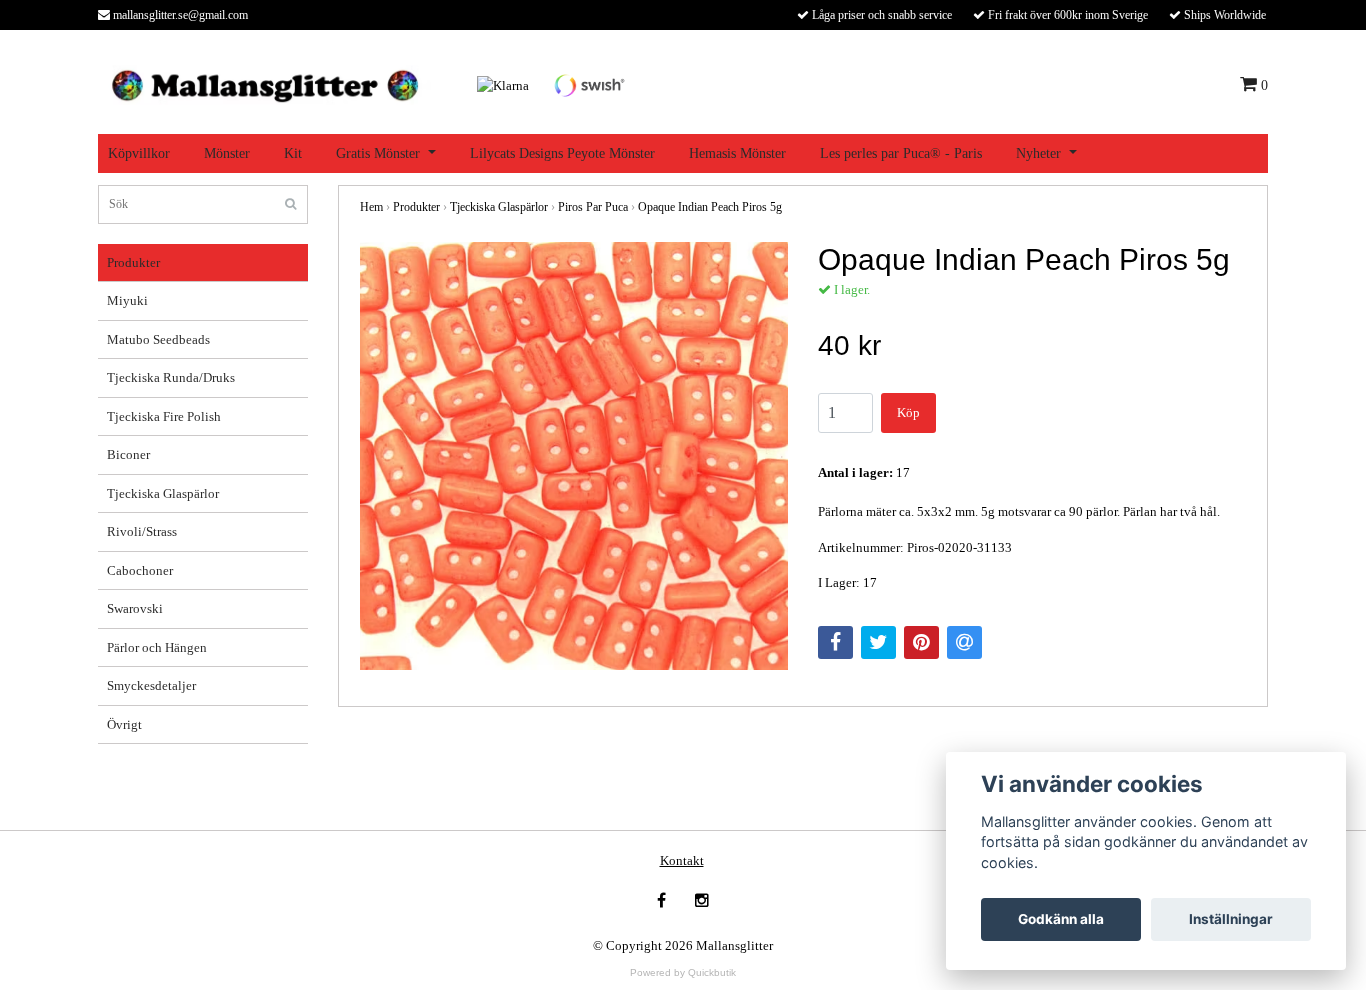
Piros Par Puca (593, 207)
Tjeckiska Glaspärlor (163, 493)
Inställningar (1231, 919)
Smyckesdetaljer (151, 685)
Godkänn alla (1061, 919)
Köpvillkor (139, 153)
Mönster (227, 153)
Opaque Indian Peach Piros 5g (710, 207)
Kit (293, 153)
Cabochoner (140, 570)
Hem (371, 207)
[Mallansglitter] (264, 83)
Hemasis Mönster (737, 153)
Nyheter (1038, 153)
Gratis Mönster (378, 153)
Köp (908, 412)
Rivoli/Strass (142, 531)
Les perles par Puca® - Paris (901, 153)
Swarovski (135, 608)
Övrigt (124, 724)
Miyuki (127, 300)
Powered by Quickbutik (683, 972)
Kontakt (682, 860)
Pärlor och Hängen (157, 647)
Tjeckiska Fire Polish (164, 416)
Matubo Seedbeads (158, 339)
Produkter (133, 262)
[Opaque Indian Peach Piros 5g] (574, 456)
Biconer (128, 454)
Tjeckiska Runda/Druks (171, 377)
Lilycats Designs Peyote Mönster (562, 153)
